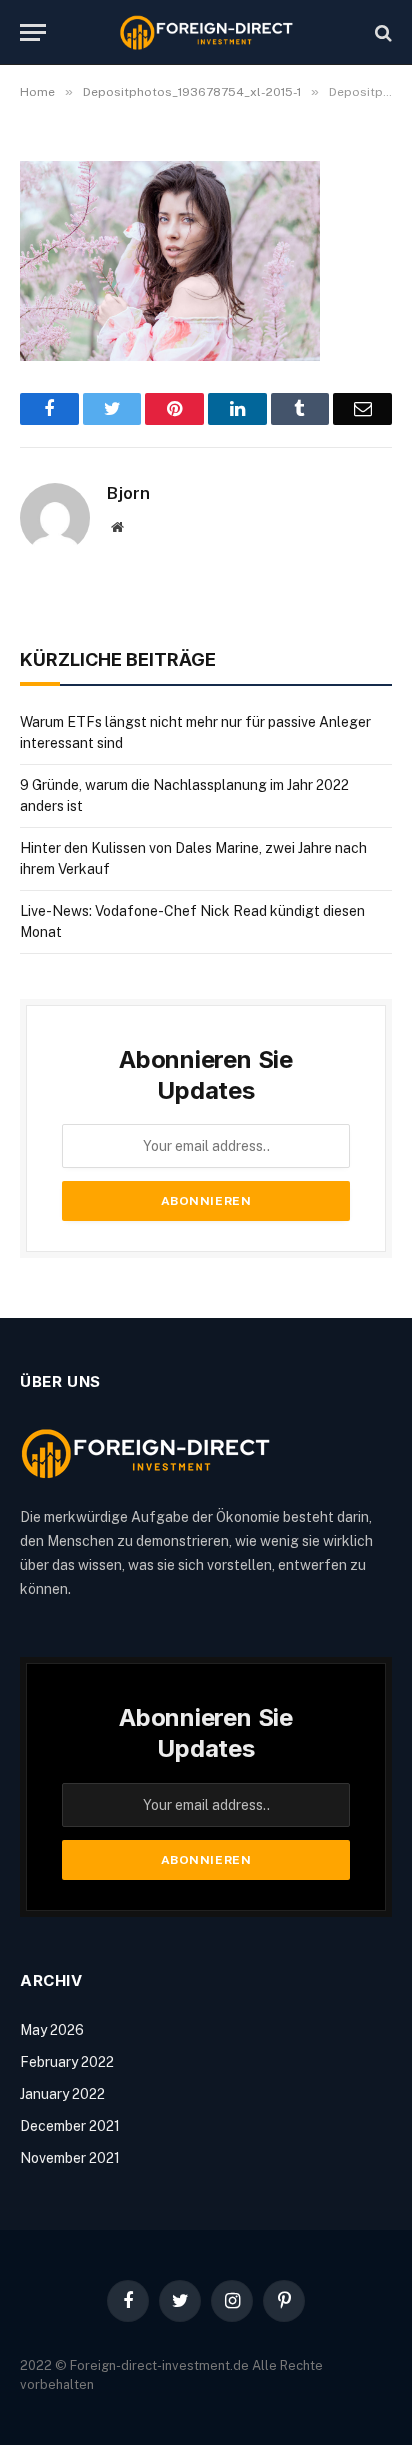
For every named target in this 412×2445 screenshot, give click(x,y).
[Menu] (33, 32)
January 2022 (62, 2094)
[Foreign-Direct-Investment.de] (206, 32)
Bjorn (128, 493)
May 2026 (52, 2030)
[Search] (381, 32)
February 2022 (67, 2062)
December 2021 (70, 2126)
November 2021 (70, 2158)
